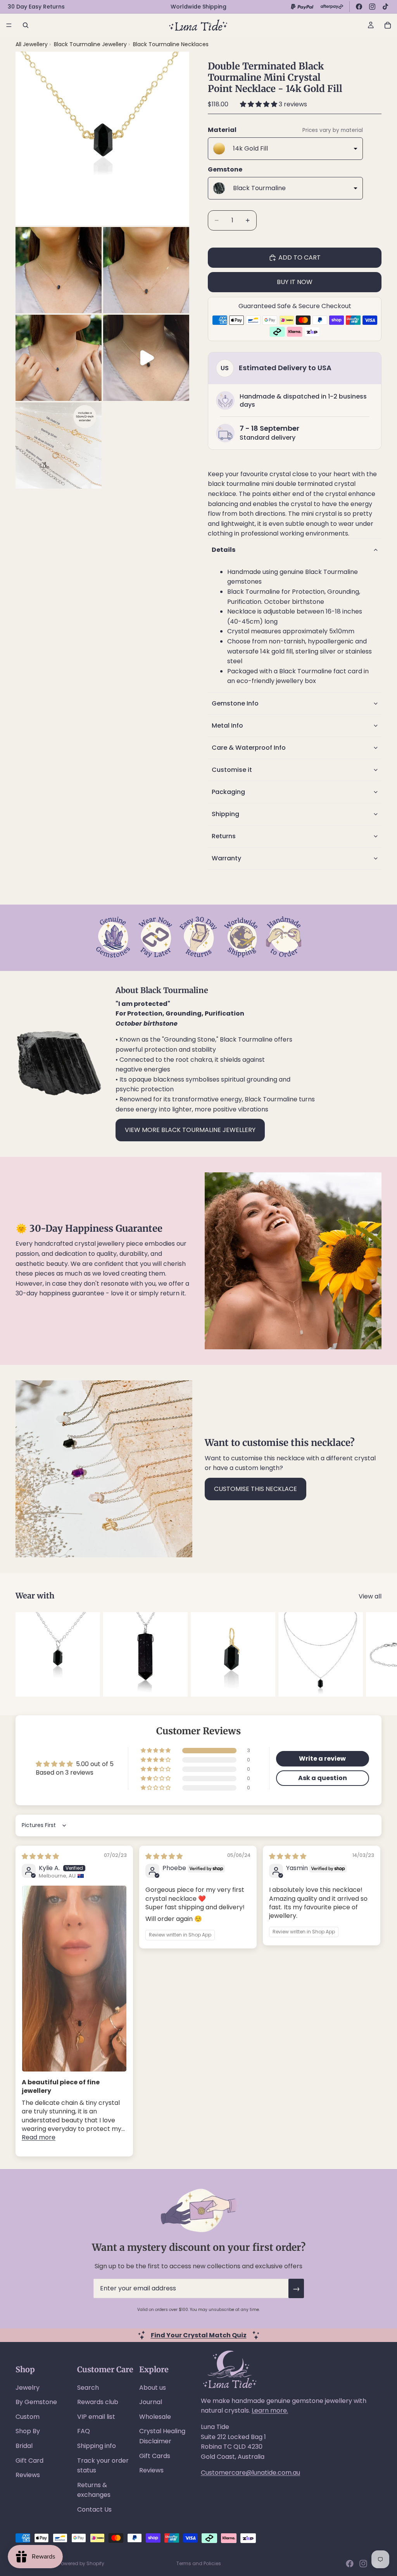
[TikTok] (385, 7)
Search (88, 2388)
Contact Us (94, 2509)
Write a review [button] (322, 1759)
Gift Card (29, 2461)
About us (153, 2388)
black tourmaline (234, 484)
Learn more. (270, 2410)
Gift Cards (155, 2456)
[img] (40, 1856)
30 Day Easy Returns (36, 7)
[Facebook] (359, 7)
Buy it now (295, 282)
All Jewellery (32, 44)
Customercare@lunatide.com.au (250, 2473)
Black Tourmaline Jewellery (91, 44)
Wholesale (155, 2417)
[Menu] (9, 25)
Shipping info (97, 2446)
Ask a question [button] (323, 1778)
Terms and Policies (199, 2563)
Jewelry (28, 2388)
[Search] (26, 25)
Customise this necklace (255, 1489)
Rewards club (98, 2402)
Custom (28, 2417)
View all (370, 1596)
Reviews (28, 2475)
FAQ (84, 2431)
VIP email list (96, 2417)
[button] (259, 104)
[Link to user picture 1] (74, 1979)
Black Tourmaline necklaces (171, 44)
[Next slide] (373, 1654)
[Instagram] (372, 7)
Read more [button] (39, 2137)
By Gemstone (36, 2402)
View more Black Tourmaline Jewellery (190, 1130)
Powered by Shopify (81, 2563)
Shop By (28, 2431)
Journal (151, 2402)
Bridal (24, 2446)
